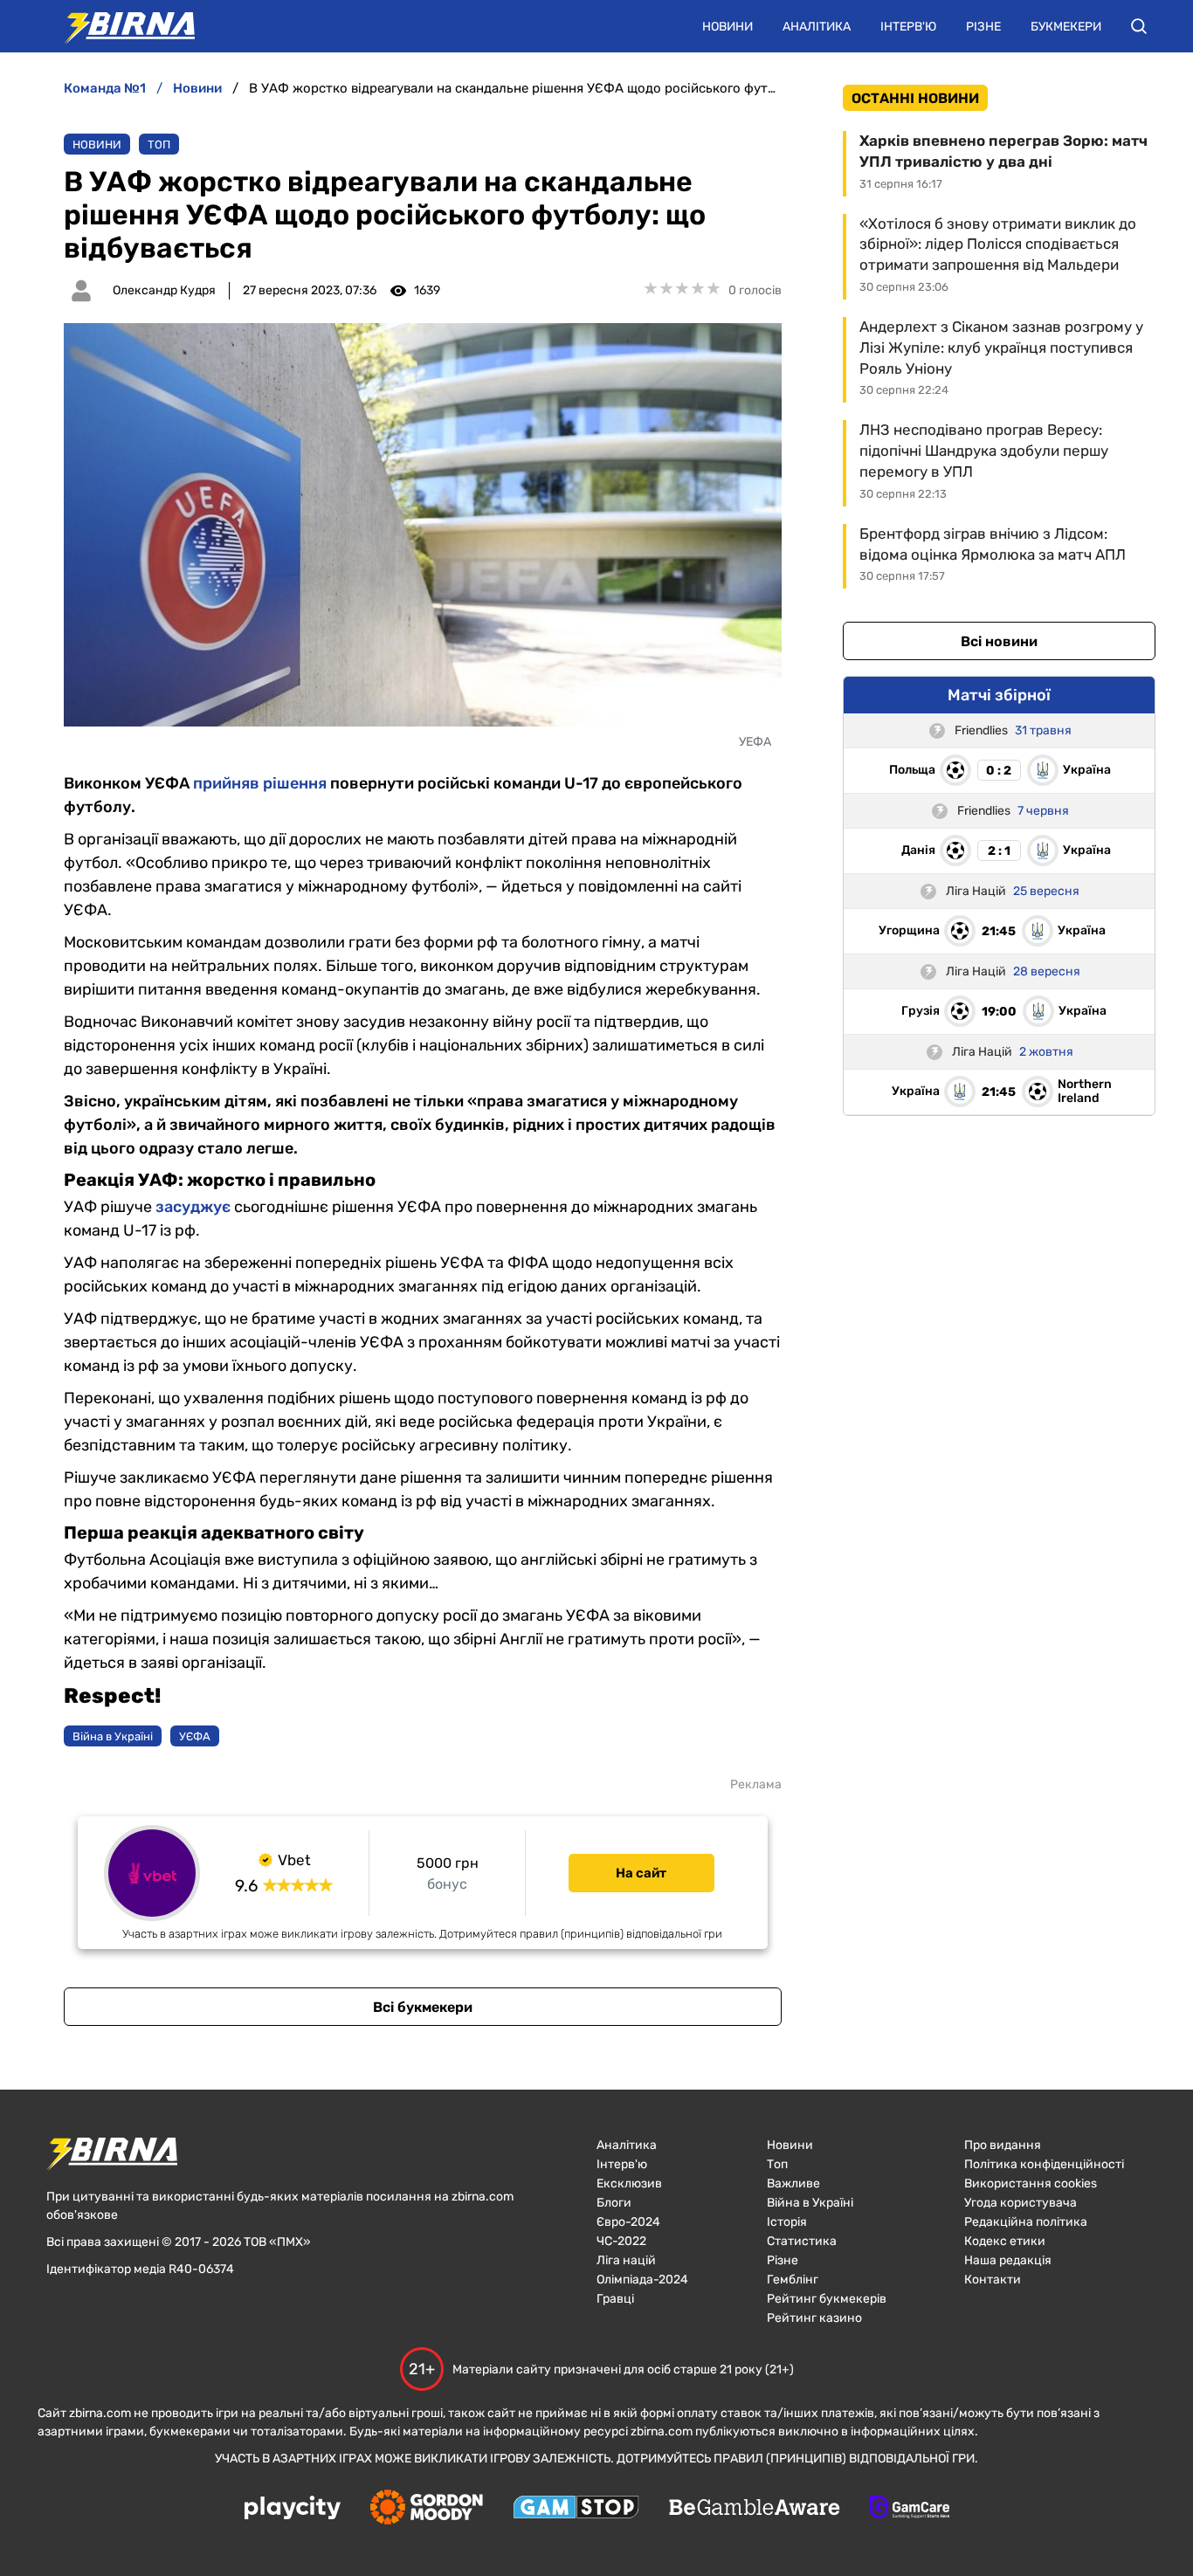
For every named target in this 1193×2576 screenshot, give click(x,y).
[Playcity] (293, 2509)
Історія (787, 2222)
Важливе (793, 2183)
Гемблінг (793, 2280)
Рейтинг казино (814, 2318)
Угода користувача (1021, 2203)
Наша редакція (1008, 2260)
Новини (728, 27)
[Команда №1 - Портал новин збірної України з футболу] (121, 26)
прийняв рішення (260, 783)
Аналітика (817, 27)
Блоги (614, 2203)
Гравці (615, 2299)
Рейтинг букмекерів (827, 2299)
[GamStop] (576, 2509)
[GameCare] (910, 2509)
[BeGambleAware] (755, 2509)
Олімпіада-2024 (642, 2280)
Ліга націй (626, 2260)
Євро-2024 (628, 2222)
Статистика (802, 2241)
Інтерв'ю (908, 27)
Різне (983, 27)
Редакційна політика (1026, 2222)
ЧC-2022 (621, 2241)
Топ (159, 145)
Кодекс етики (1005, 2241)
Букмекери (1066, 27)
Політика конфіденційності (1044, 2164)
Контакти (993, 2280)
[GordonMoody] (427, 2509)
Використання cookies (1031, 2183)
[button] (1139, 26)
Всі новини (999, 641)
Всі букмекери (423, 2007)
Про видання (1003, 2145)
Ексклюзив (629, 2183)
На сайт (641, 1873)
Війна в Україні (810, 2203)
